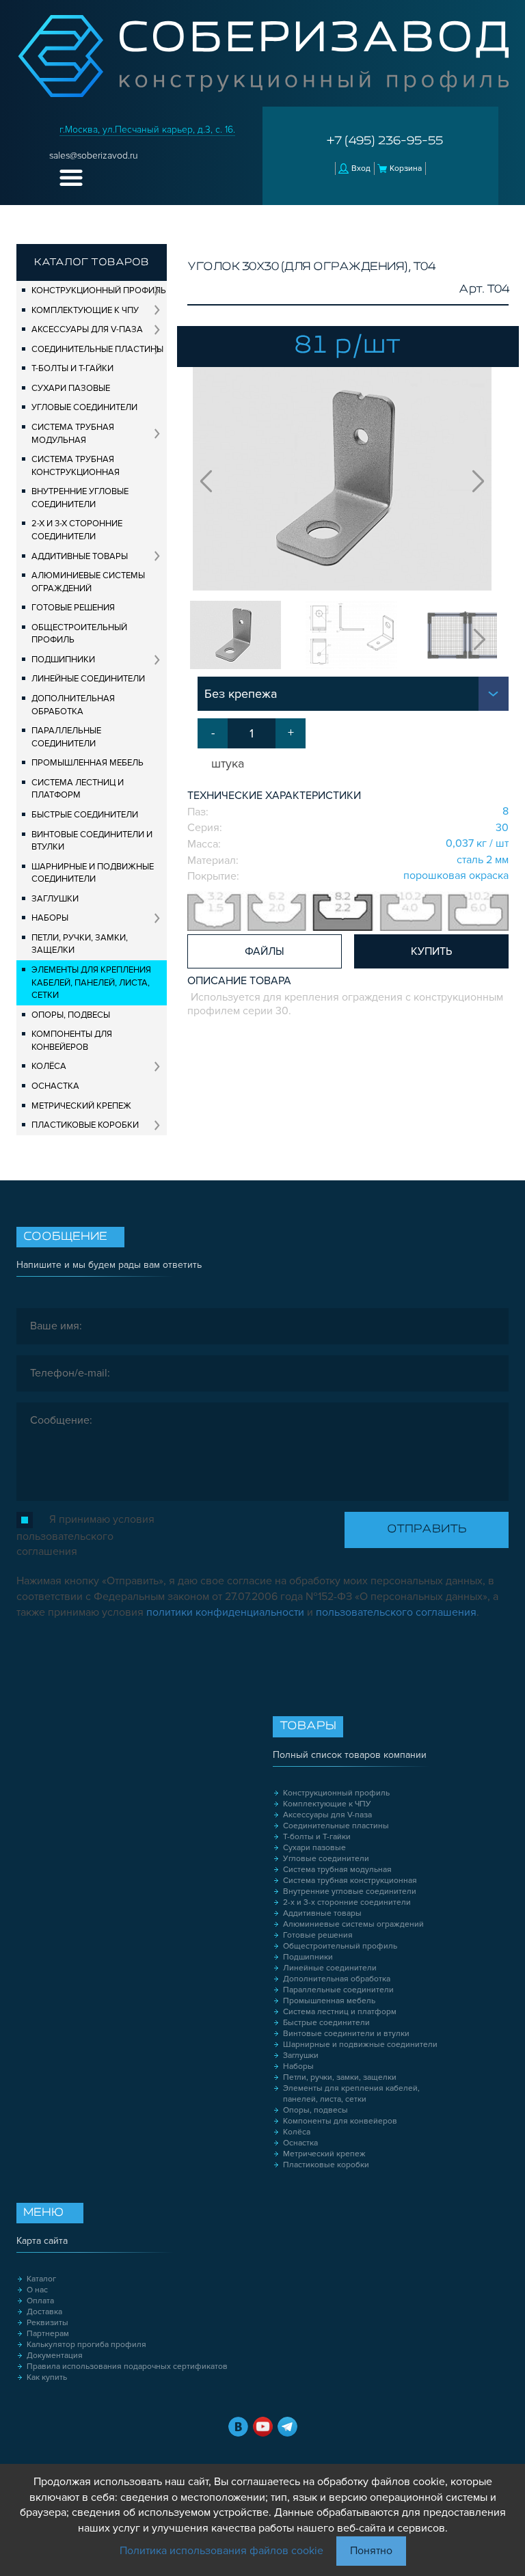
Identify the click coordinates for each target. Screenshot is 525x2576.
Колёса (49, 1066)
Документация (55, 2356)
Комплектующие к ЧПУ (85, 310)
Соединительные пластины (97, 349)
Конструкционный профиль (99, 290)
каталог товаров (92, 262)
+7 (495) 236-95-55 (385, 141)
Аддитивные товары (80, 556)
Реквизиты (48, 2323)
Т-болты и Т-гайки (72, 368)
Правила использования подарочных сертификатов (127, 2367)
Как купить (47, 2377)
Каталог (41, 2279)
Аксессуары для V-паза (87, 329)
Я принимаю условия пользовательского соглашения (85, 1535)
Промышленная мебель (87, 763)
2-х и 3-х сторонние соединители (77, 530)
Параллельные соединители (66, 737)
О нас (37, 2290)
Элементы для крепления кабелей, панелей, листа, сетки (91, 982)
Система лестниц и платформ (78, 789)
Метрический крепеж (81, 1106)
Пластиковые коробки (85, 1125)
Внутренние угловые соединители (80, 498)
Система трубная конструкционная (76, 466)
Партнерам (48, 2334)
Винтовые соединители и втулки (92, 841)
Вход (361, 168)
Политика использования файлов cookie (221, 2551)
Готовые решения (73, 608)
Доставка (44, 2312)
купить (431, 951)
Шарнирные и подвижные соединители (93, 873)
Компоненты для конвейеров (72, 1041)
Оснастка (55, 1086)
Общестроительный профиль (79, 634)
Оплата (40, 2301)
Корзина (406, 168)
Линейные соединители (88, 679)
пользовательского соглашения (396, 1612)
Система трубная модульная (73, 434)
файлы (265, 951)
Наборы (50, 918)
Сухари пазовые (71, 388)
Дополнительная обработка (73, 705)
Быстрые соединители (85, 815)
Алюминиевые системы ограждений (88, 582)
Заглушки (55, 899)
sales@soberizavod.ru (94, 155)
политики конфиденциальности (225, 1612)
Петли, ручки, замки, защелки (80, 944)
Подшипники (63, 660)
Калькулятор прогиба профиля (86, 2345)
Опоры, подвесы (71, 1015)
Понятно (371, 2551)
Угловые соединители (84, 407)
